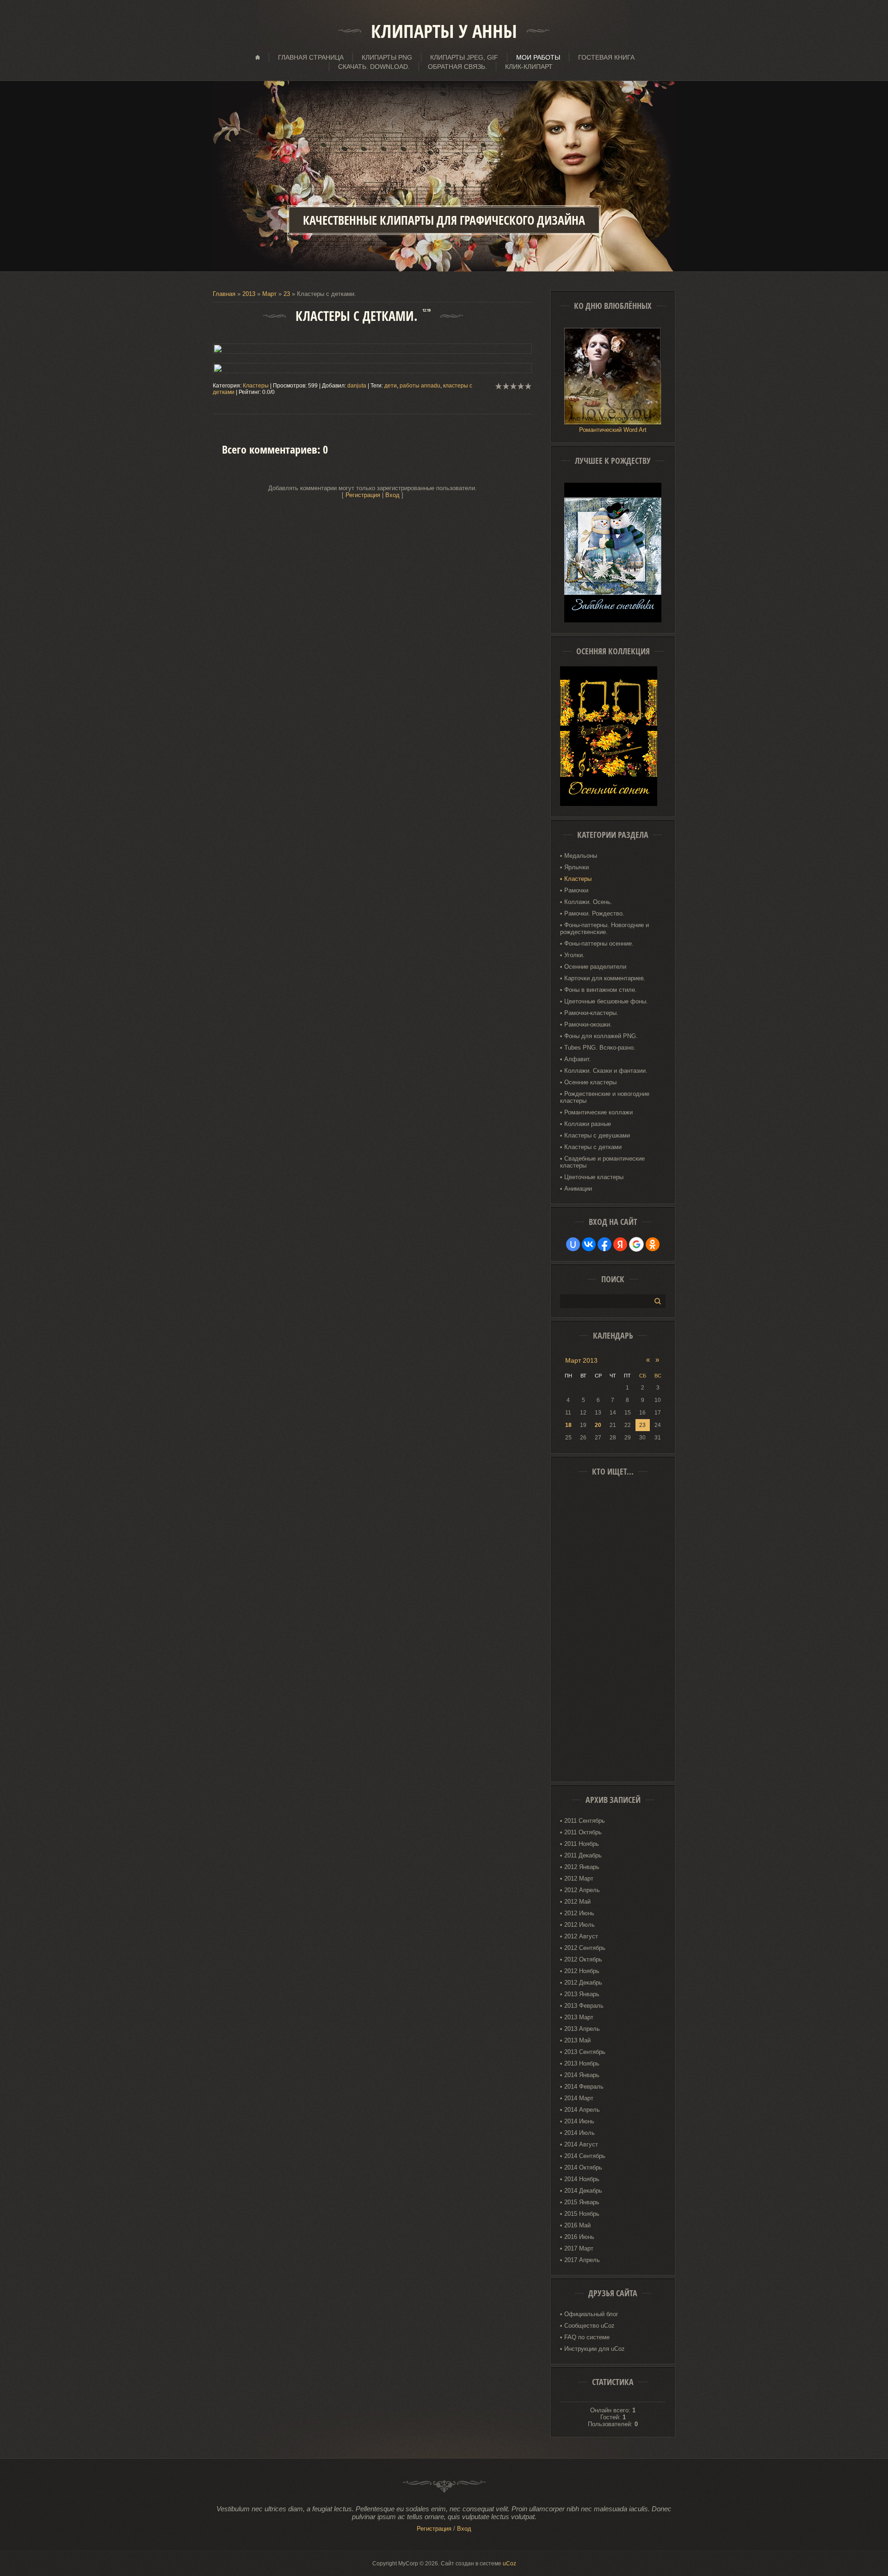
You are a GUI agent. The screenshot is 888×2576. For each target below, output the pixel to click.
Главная (224, 294)
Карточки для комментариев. (605, 978)
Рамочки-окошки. (588, 1024)
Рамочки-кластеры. (591, 1013)
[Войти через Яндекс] (620, 1244)
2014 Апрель (582, 2110)
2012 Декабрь (583, 1983)
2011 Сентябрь (585, 1821)
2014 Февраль (584, 2087)
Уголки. (574, 955)
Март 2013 (581, 1360)
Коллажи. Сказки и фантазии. (606, 1071)
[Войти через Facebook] (604, 1244)
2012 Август (581, 1936)
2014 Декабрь (583, 2191)
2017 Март (579, 2248)
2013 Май (577, 2040)
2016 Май (577, 2225)
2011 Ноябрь (582, 1844)
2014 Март (579, 2098)
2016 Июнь (579, 2237)
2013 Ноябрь (582, 2063)
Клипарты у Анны (444, 31)
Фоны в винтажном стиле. (601, 990)
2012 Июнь (579, 1913)
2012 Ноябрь (582, 1971)
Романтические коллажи (598, 1112)
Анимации (578, 1189)
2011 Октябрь (583, 1832)
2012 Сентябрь (585, 1948)
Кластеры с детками (593, 1147)
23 (287, 294)
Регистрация (363, 495)
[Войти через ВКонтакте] (589, 1244)
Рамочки (576, 890)
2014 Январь (582, 2075)
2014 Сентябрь (585, 2156)
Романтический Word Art (613, 430)
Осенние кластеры (590, 1082)
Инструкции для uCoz (595, 2349)
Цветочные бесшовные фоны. (606, 1001)
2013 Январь (582, 1994)
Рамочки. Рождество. (594, 913)
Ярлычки (577, 867)
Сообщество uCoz (589, 2326)
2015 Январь (582, 2202)
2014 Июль (580, 2133)
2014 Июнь (579, 2121)
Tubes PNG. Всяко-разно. (600, 1048)
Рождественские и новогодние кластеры (605, 1097)
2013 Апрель (582, 2029)
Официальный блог (591, 2314)
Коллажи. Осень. (588, 902)
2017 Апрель (582, 2260)
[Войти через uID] (573, 1244)
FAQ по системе (587, 2337)
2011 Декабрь (583, 1855)
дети (391, 386)
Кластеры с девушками (597, 1135)
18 (568, 1425)
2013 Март (579, 2017)
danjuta (357, 386)
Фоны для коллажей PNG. (601, 1036)
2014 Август (581, 2144)
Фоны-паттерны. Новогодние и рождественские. (604, 928)
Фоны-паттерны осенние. (599, 944)
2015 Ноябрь (582, 2214)
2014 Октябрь (583, 2167)
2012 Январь (582, 1867)
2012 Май (577, 1902)
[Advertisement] (613, 1632)
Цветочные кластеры (594, 1177)
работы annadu (420, 386)
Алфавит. (578, 1059)
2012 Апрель (582, 1890)
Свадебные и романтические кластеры (602, 1162)
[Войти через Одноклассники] (653, 1244)
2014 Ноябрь (582, 2179)
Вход (392, 495)
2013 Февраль (584, 2006)
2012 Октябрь (583, 1959)
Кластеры (256, 386)
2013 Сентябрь (585, 2052)
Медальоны (581, 856)
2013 (249, 294)
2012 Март (579, 1878)
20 (598, 1425)
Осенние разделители (595, 967)
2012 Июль (580, 1925)
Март (269, 294)
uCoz (509, 2564)
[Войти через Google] (636, 1244)
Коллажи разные (588, 1124)
